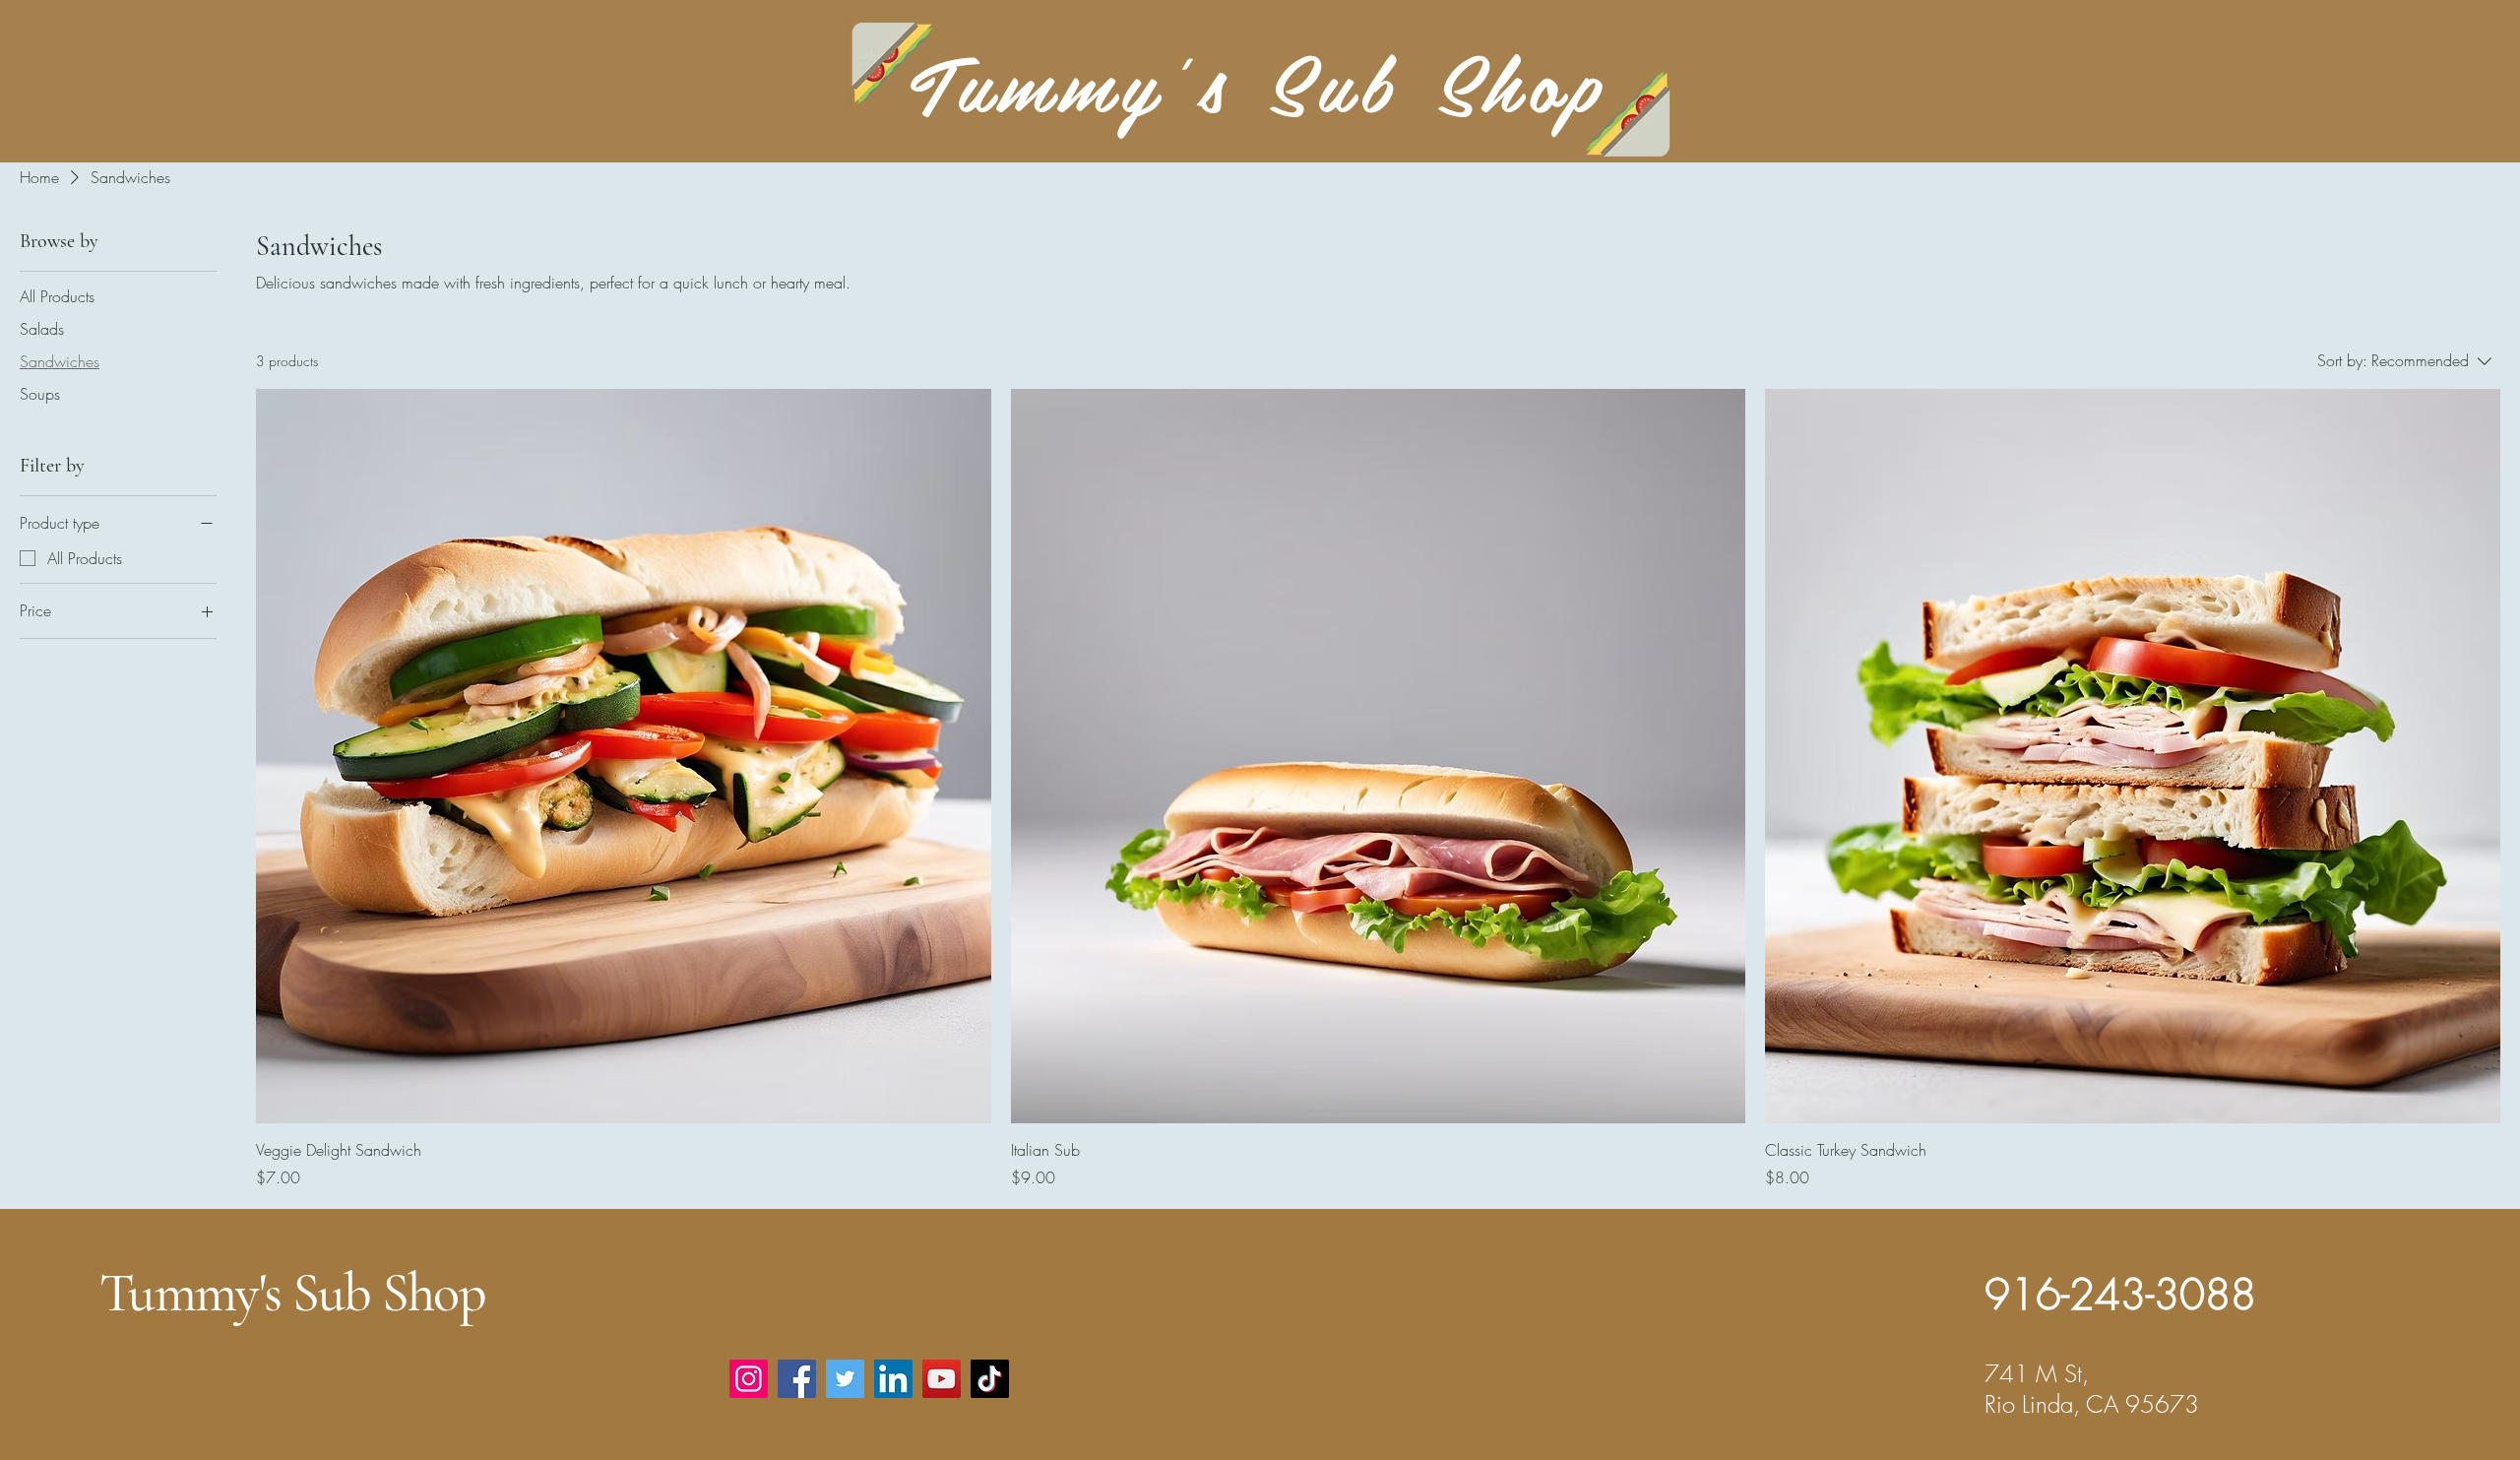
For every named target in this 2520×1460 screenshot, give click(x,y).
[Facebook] (797, 1379)
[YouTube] (942, 1379)
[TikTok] (990, 1379)
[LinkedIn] (893, 1379)
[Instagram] (749, 1379)
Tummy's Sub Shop (292, 1293)
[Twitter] (845, 1379)
